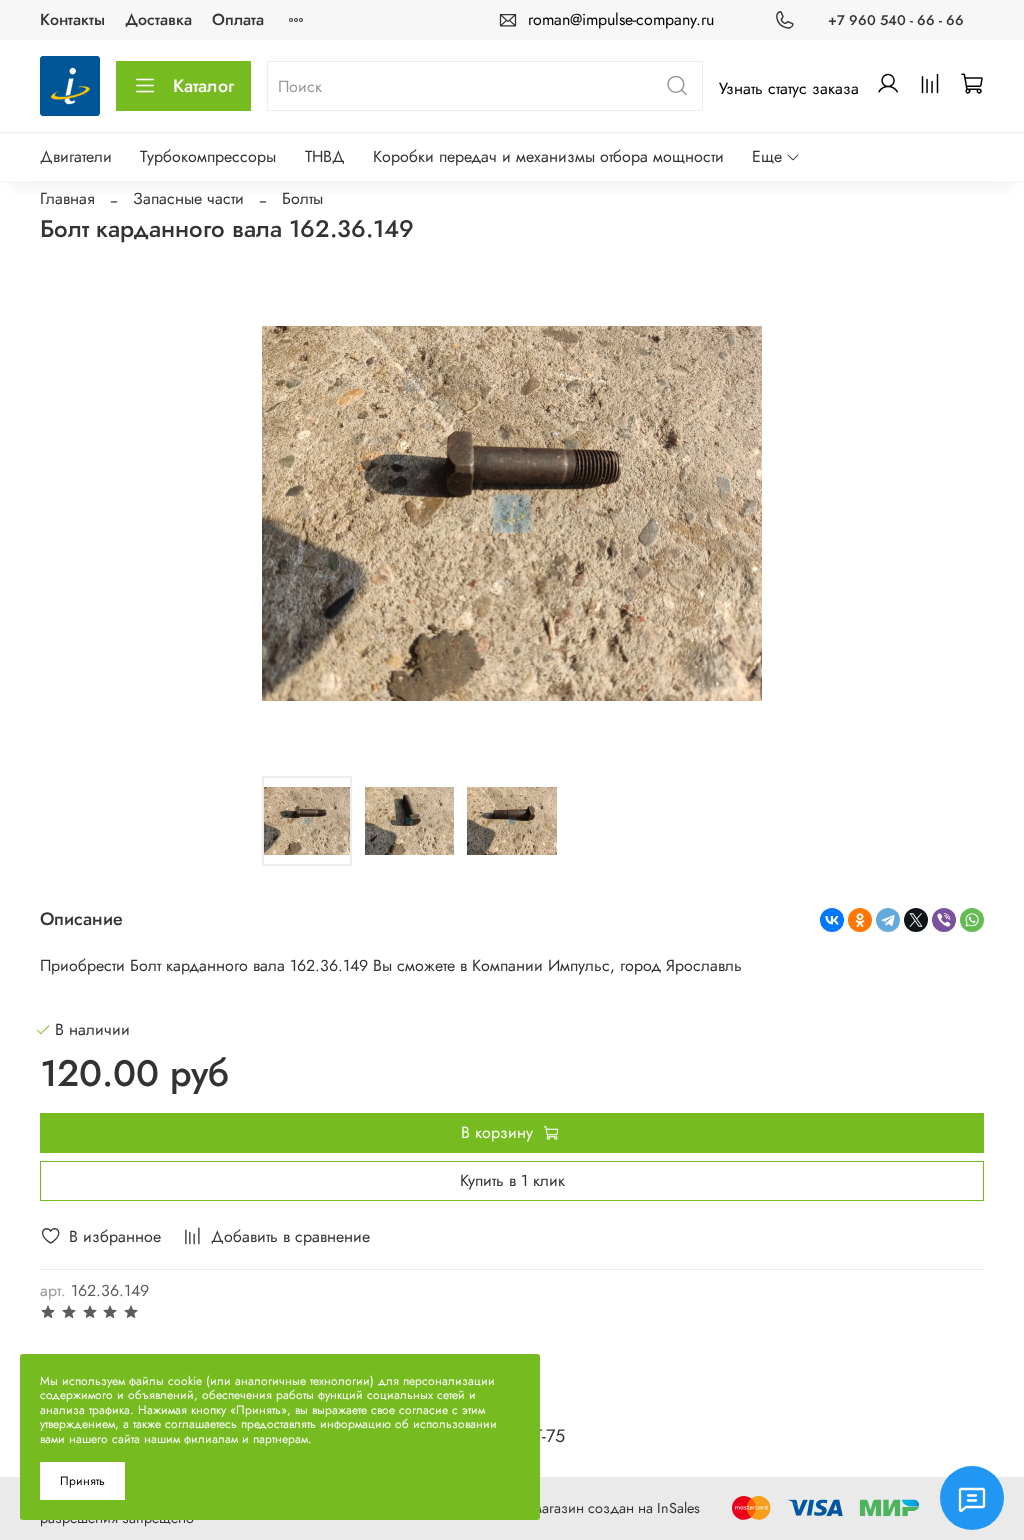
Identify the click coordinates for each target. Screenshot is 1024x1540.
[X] (916, 920)
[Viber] (944, 920)
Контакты (72, 19)
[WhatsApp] (972, 920)
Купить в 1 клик (512, 1180)
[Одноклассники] (860, 920)
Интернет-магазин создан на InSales (586, 1508)
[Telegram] (888, 920)
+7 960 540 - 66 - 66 (896, 20)
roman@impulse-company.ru (621, 19)
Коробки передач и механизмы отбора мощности (548, 156)
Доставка (158, 19)
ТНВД (325, 156)
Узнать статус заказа (789, 88)
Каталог (203, 86)
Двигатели (76, 156)
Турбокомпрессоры (208, 156)
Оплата (238, 19)
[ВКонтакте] (832, 920)
